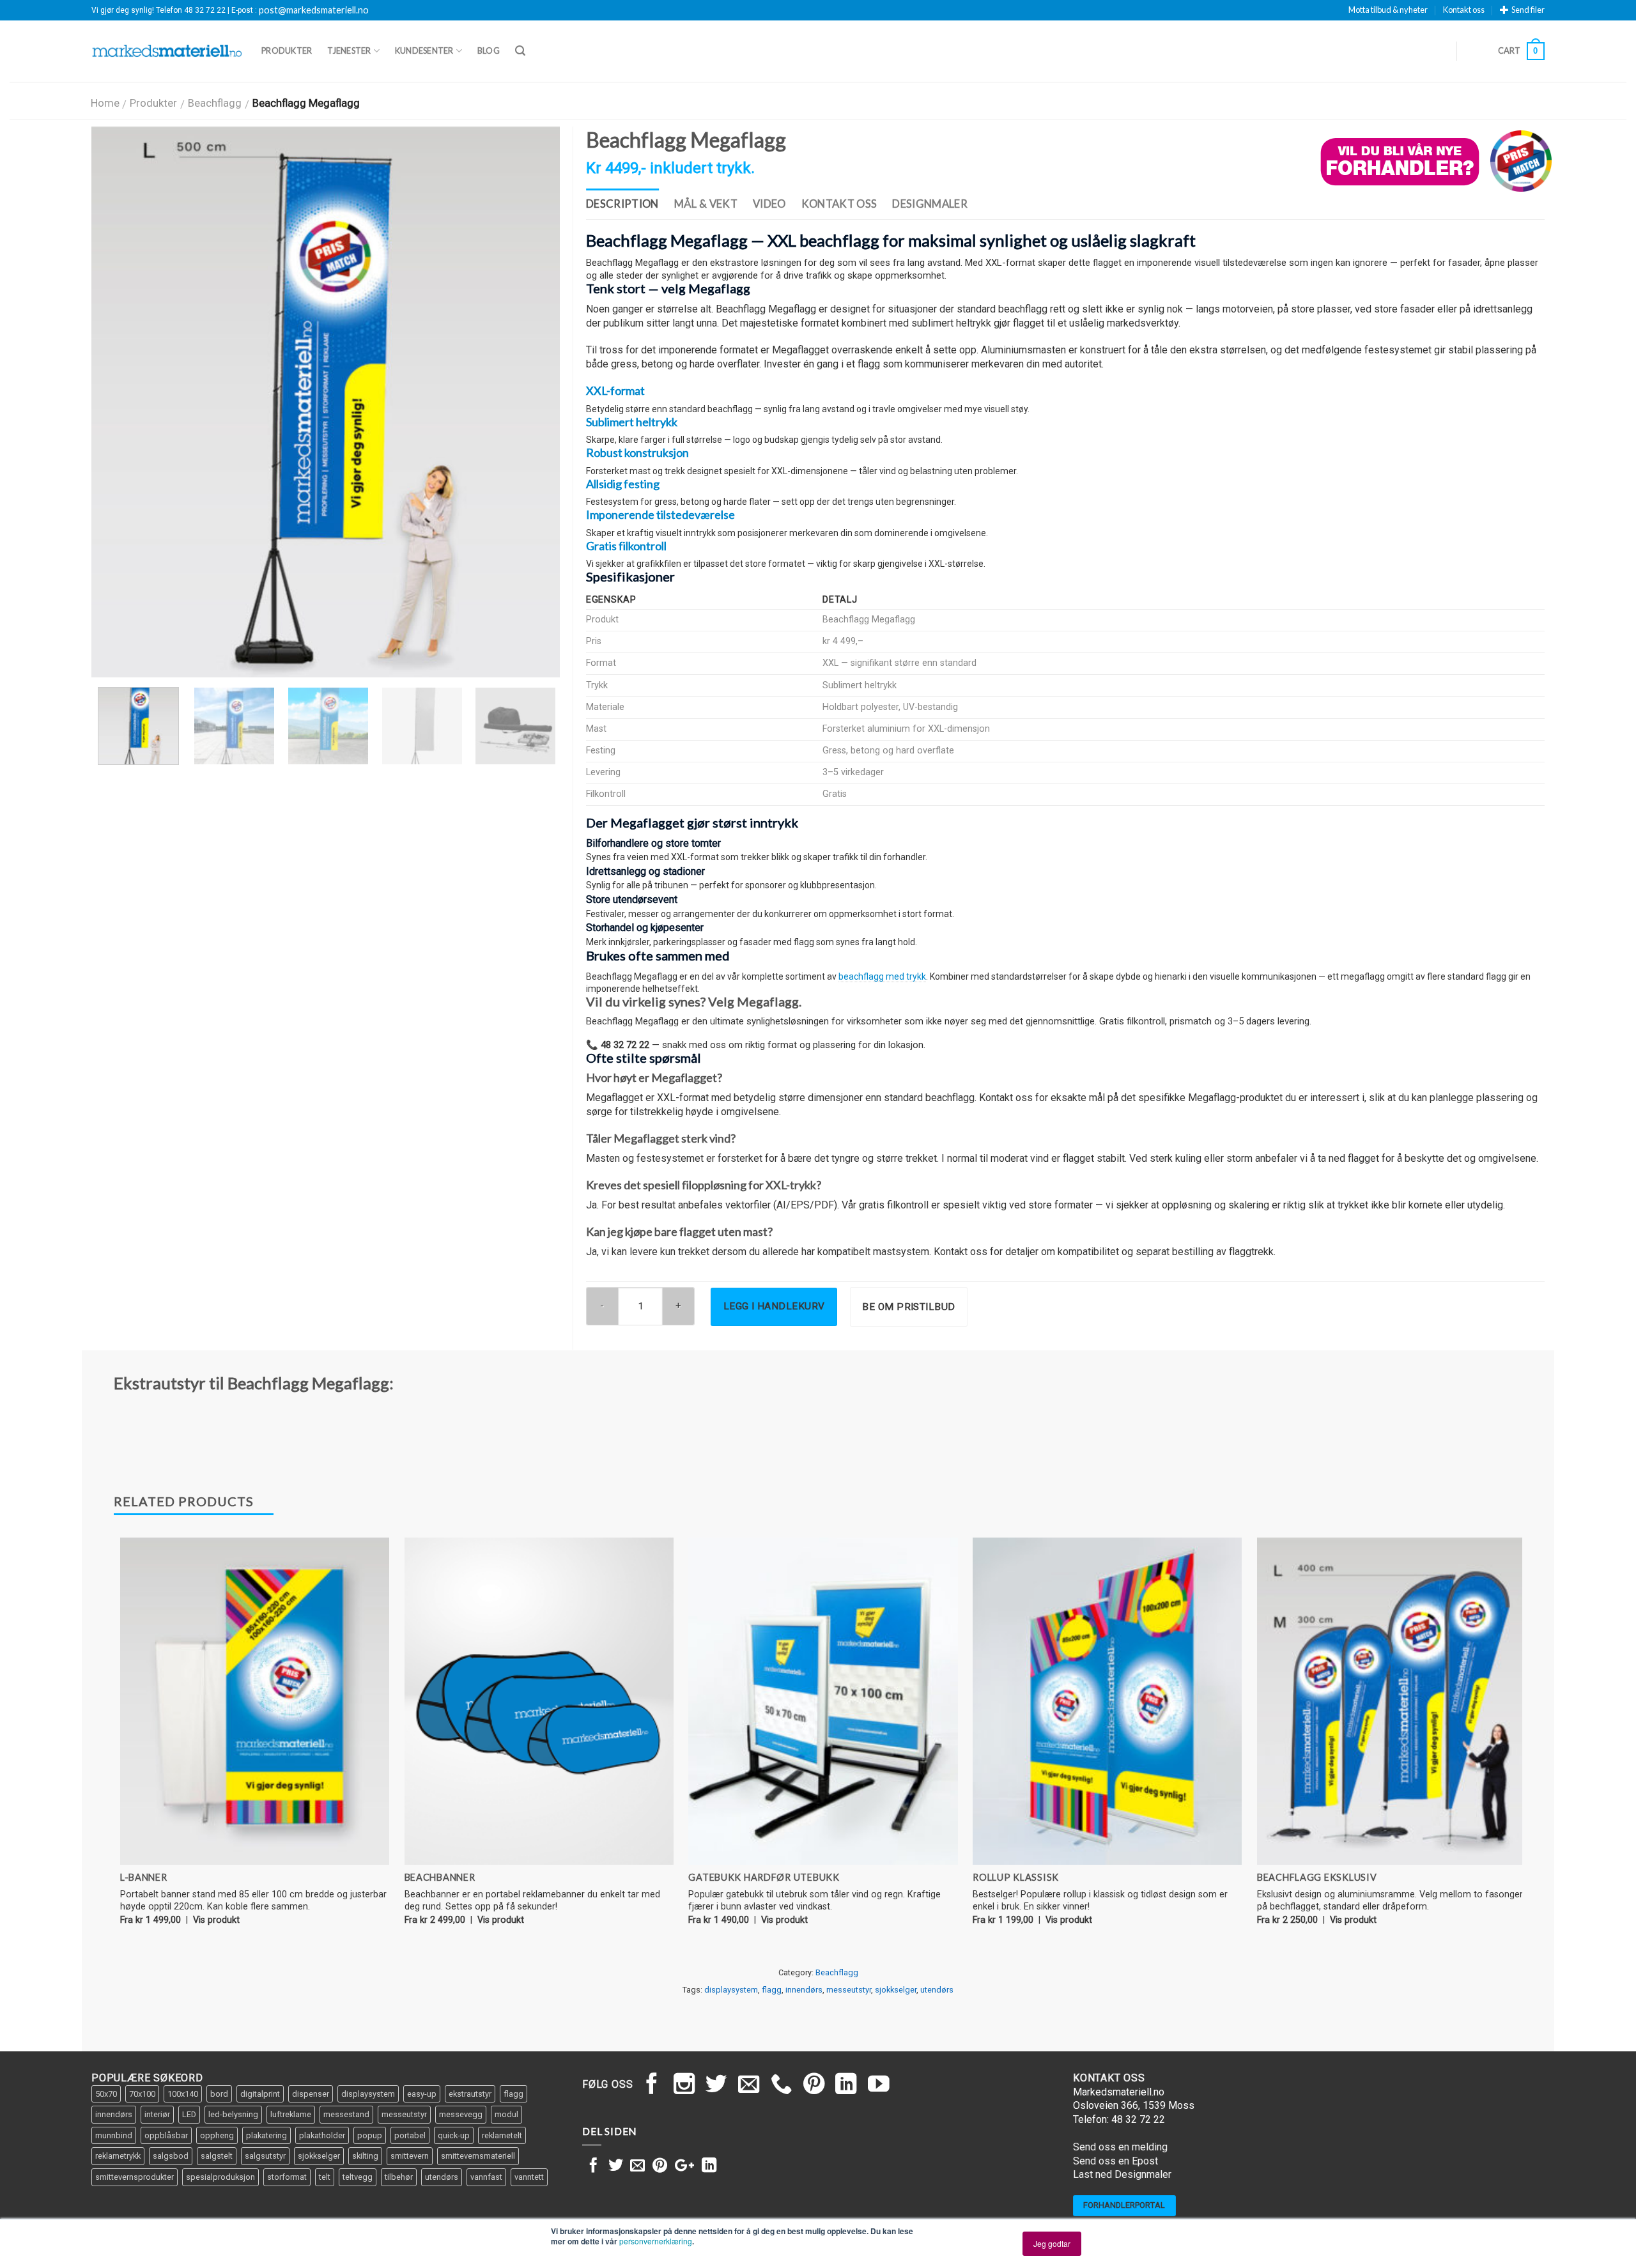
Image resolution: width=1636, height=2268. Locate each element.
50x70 (106, 2094)
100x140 (183, 2094)
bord (219, 2094)
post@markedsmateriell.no (314, 10)
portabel (410, 2135)
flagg (772, 1990)
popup (370, 2135)
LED (189, 2114)
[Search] (520, 51)
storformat (287, 2177)
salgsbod (171, 2156)
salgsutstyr (265, 2156)
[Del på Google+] (684, 2166)
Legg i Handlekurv (774, 1306)
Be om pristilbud (908, 1307)
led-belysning (233, 2114)
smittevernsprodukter (135, 2177)
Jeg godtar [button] (1052, 2243)
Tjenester (349, 50)
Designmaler (930, 204)
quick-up (454, 2135)
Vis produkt (216, 1920)
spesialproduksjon (220, 2177)
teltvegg (358, 2177)
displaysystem (731, 1990)
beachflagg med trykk (882, 976)
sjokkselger (896, 1990)
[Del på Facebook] (593, 2166)
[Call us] (782, 2086)
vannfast (486, 2177)
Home (105, 103)
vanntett (529, 2177)
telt (325, 2177)
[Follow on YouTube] (879, 2086)
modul (506, 2114)
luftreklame (291, 2114)
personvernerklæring (656, 2241)
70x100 (142, 2094)
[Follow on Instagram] (684, 2086)
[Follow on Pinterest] (814, 2086)
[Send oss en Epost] (749, 2086)
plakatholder (322, 2135)
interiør (157, 2114)
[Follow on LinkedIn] (846, 2086)
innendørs (804, 1990)
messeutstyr (849, 1990)
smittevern (410, 2156)
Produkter (287, 50)
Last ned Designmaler (1122, 2174)
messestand (346, 2114)
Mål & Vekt (706, 204)
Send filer (1528, 10)
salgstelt (217, 2156)
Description (622, 204)
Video (769, 204)
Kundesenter (424, 50)
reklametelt (502, 2135)
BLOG (489, 50)
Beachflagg (215, 103)
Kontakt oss (1464, 10)
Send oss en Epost (1115, 2161)
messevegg (461, 2114)
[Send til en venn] (637, 2166)
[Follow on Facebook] (652, 2086)
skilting (365, 2156)
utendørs (937, 1990)
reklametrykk (118, 2156)
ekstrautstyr (470, 2094)
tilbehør (399, 2177)
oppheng (217, 2135)
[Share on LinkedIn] (709, 2166)
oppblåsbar (166, 2135)
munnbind (114, 2135)
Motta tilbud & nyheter (1388, 10)
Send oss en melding (1120, 2147)
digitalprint (260, 2094)
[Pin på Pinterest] (660, 2166)
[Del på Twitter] (616, 2166)
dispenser (311, 2094)
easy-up (422, 2094)
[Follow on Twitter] (716, 2086)
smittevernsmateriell (478, 2156)
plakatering (266, 2135)
